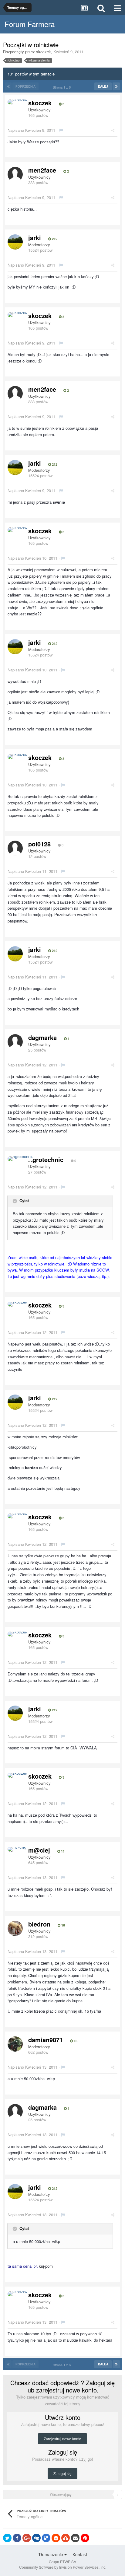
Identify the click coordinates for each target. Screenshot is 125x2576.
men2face (42, 170)
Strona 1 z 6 (63, 87)
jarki (35, 238)
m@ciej (39, 1850)
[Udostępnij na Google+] (27, 2538)
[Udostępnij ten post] (113, 130)
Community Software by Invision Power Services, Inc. (63, 2567)
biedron (39, 1924)
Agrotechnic (46, 1159)
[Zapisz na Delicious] (46, 2538)
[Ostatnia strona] (116, 86)
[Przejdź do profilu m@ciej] (17, 1849)
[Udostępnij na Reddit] (56, 2538)
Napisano (31, 130)
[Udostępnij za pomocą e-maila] (75, 2538)
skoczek (44, 52)
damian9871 (46, 2040)
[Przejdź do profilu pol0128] (15, 848)
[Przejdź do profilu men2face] (15, 174)
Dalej (103, 86)
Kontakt (80, 2554)
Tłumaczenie (51, 2554)
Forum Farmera (30, 24)
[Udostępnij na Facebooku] (17, 2538)
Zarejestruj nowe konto (62, 2439)
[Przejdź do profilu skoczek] (17, 102)
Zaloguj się (62, 2473)
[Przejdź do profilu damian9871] (15, 2044)
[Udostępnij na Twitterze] (7, 2538)
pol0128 (39, 844)
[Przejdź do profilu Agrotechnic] (20, 1159)
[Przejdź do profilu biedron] (15, 1928)
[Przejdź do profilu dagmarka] (15, 1042)
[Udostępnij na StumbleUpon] (66, 2538)
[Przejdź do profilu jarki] (15, 242)
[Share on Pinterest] (85, 2538)
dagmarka (42, 1037)
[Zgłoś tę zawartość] (61, 130)
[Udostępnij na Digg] (36, 2538)
